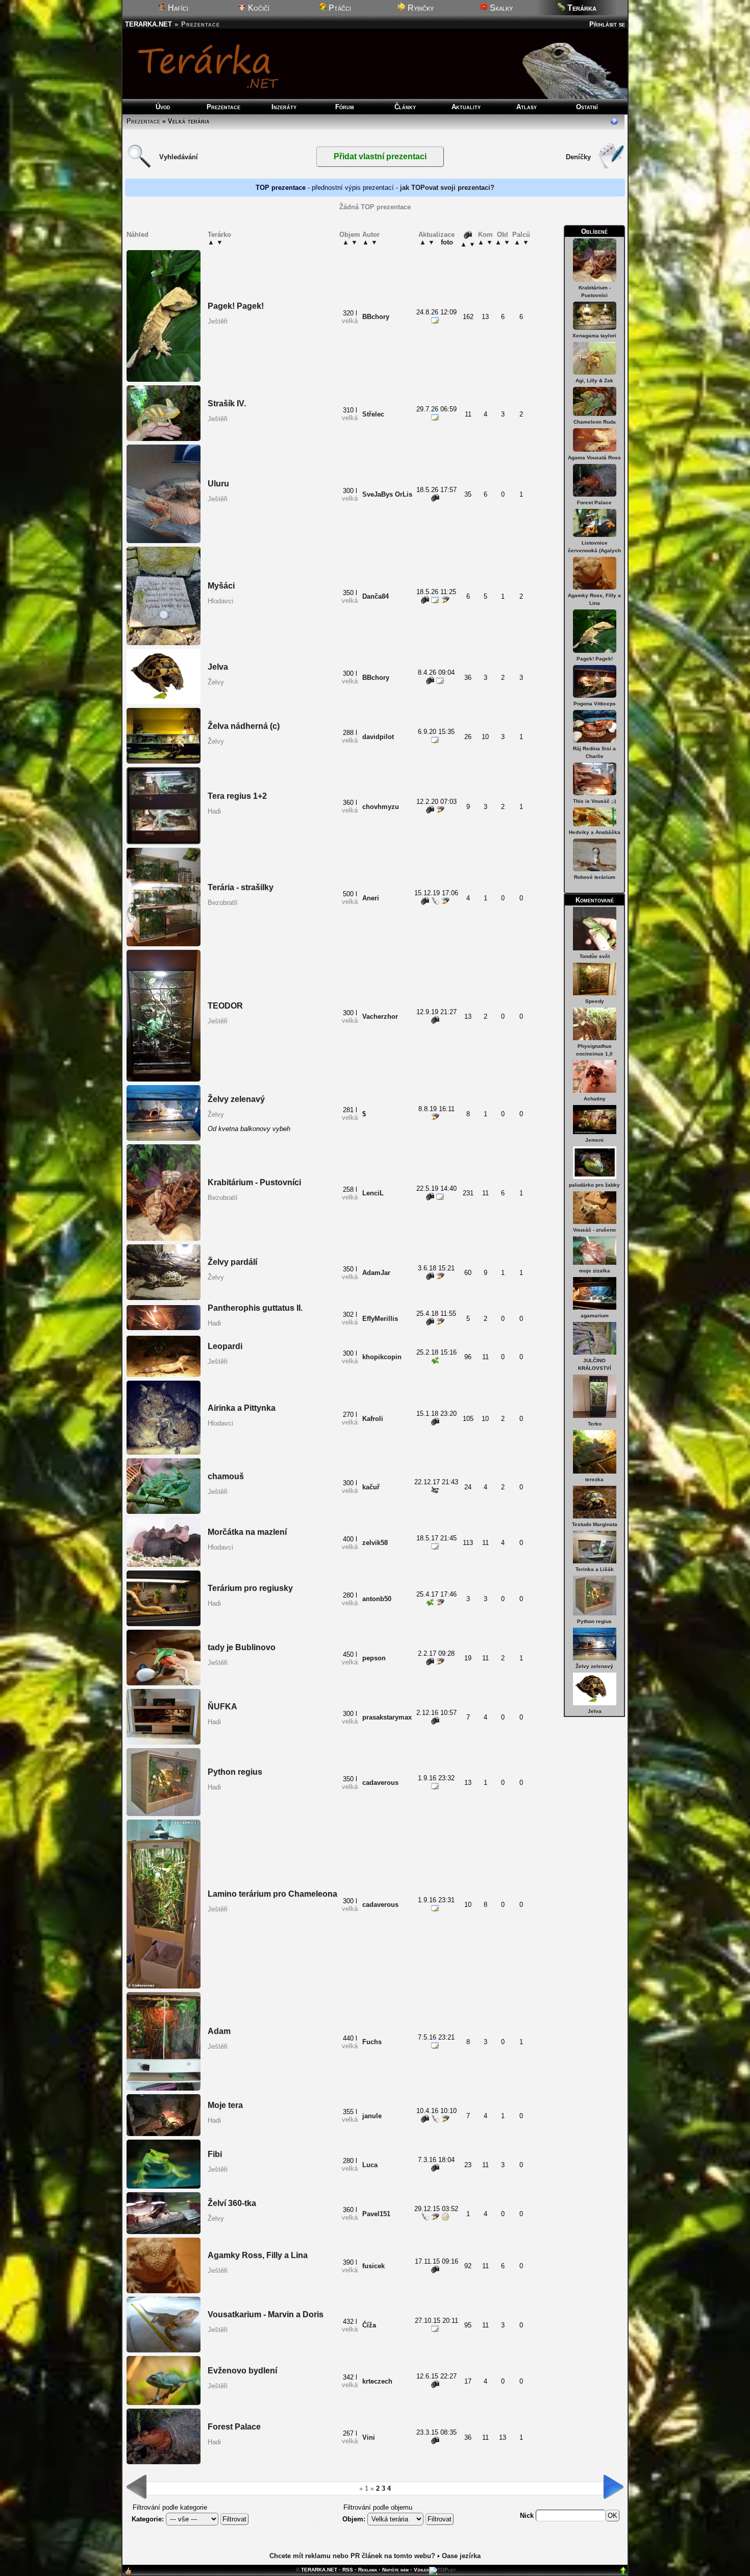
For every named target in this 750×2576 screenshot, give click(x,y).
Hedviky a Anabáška (595, 832)
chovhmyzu (381, 807)
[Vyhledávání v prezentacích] (139, 167)
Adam (219, 2031)
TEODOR (225, 1006)
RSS (348, 2570)
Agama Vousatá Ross (594, 458)
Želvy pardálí (232, 1262)
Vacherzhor (380, 1016)
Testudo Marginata (595, 1524)
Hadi (214, 811)
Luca (370, 2165)
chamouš (226, 1476)
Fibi (215, 2154)
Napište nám (395, 2570)
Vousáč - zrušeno (594, 1230)
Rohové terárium (595, 877)
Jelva (595, 1711)
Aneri (371, 898)
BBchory (376, 317)
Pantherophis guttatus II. (255, 1308)
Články (405, 107)
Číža (369, 2325)
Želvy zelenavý (594, 1666)
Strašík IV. (227, 403)
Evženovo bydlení (242, 2371)
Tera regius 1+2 (237, 796)
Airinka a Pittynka (242, 1408)
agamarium (595, 1316)
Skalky (500, 8)
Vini (369, 2437)
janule (372, 2116)
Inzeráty (284, 107)
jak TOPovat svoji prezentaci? (447, 188)
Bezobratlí (223, 903)
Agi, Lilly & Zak (594, 381)
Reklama (368, 2570)
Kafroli (373, 1419)
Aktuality (466, 107)
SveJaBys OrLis (387, 494)
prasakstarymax (387, 1717)
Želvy (216, 682)
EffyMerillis (380, 1319)
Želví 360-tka (232, 2203)
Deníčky (578, 157)
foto (447, 242)
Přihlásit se (607, 24)
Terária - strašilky (241, 887)
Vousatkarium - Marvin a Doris (266, 2314)
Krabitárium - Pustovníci (254, 1182)
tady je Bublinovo (242, 1647)
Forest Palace (594, 502)
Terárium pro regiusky (250, 1588)
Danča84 (376, 596)
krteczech (377, 2381)
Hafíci (177, 8)
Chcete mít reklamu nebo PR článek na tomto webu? (352, 2556)
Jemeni (594, 1140)
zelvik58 (375, 1543)
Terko (595, 1424)
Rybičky (420, 8)
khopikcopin (382, 1357)
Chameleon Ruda (595, 422)
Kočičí (258, 8)
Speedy (595, 1001)
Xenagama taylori (594, 336)
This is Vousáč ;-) (594, 801)
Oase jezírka (461, 2556)
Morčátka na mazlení (247, 1532)
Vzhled (421, 2570)
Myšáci (221, 586)
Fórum (345, 107)
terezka (594, 1479)
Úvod (163, 107)
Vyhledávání (179, 157)
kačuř (371, 1487)
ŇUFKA (222, 1707)
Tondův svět (595, 956)
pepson (374, 1658)
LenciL (373, 1193)
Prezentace (223, 107)
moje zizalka (595, 1271)
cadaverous (380, 1783)
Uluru (218, 484)
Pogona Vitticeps (595, 704)
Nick (528, 2516)
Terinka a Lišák (595, 1569)
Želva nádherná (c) (244, 726)
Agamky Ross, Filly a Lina (258, 2255)
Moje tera (225, 2105)
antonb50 (377, 1599)
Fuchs (372, 2042)
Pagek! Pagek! (595, 659)
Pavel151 (376, 2214)
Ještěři (218, 321)
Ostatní (587, 107)
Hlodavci (220, 601)
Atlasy (527, 107)
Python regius (594, 1621)
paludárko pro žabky (594, 1185)
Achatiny (595, 1099)
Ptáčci (339, 8)
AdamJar (376, 1273)
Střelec (373, 414)
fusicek (373, 2266)
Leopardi (225, 1346)
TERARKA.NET (148, 24)
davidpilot (378, 737)
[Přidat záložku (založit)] (128, 2573)
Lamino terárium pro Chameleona (272, 1894)
